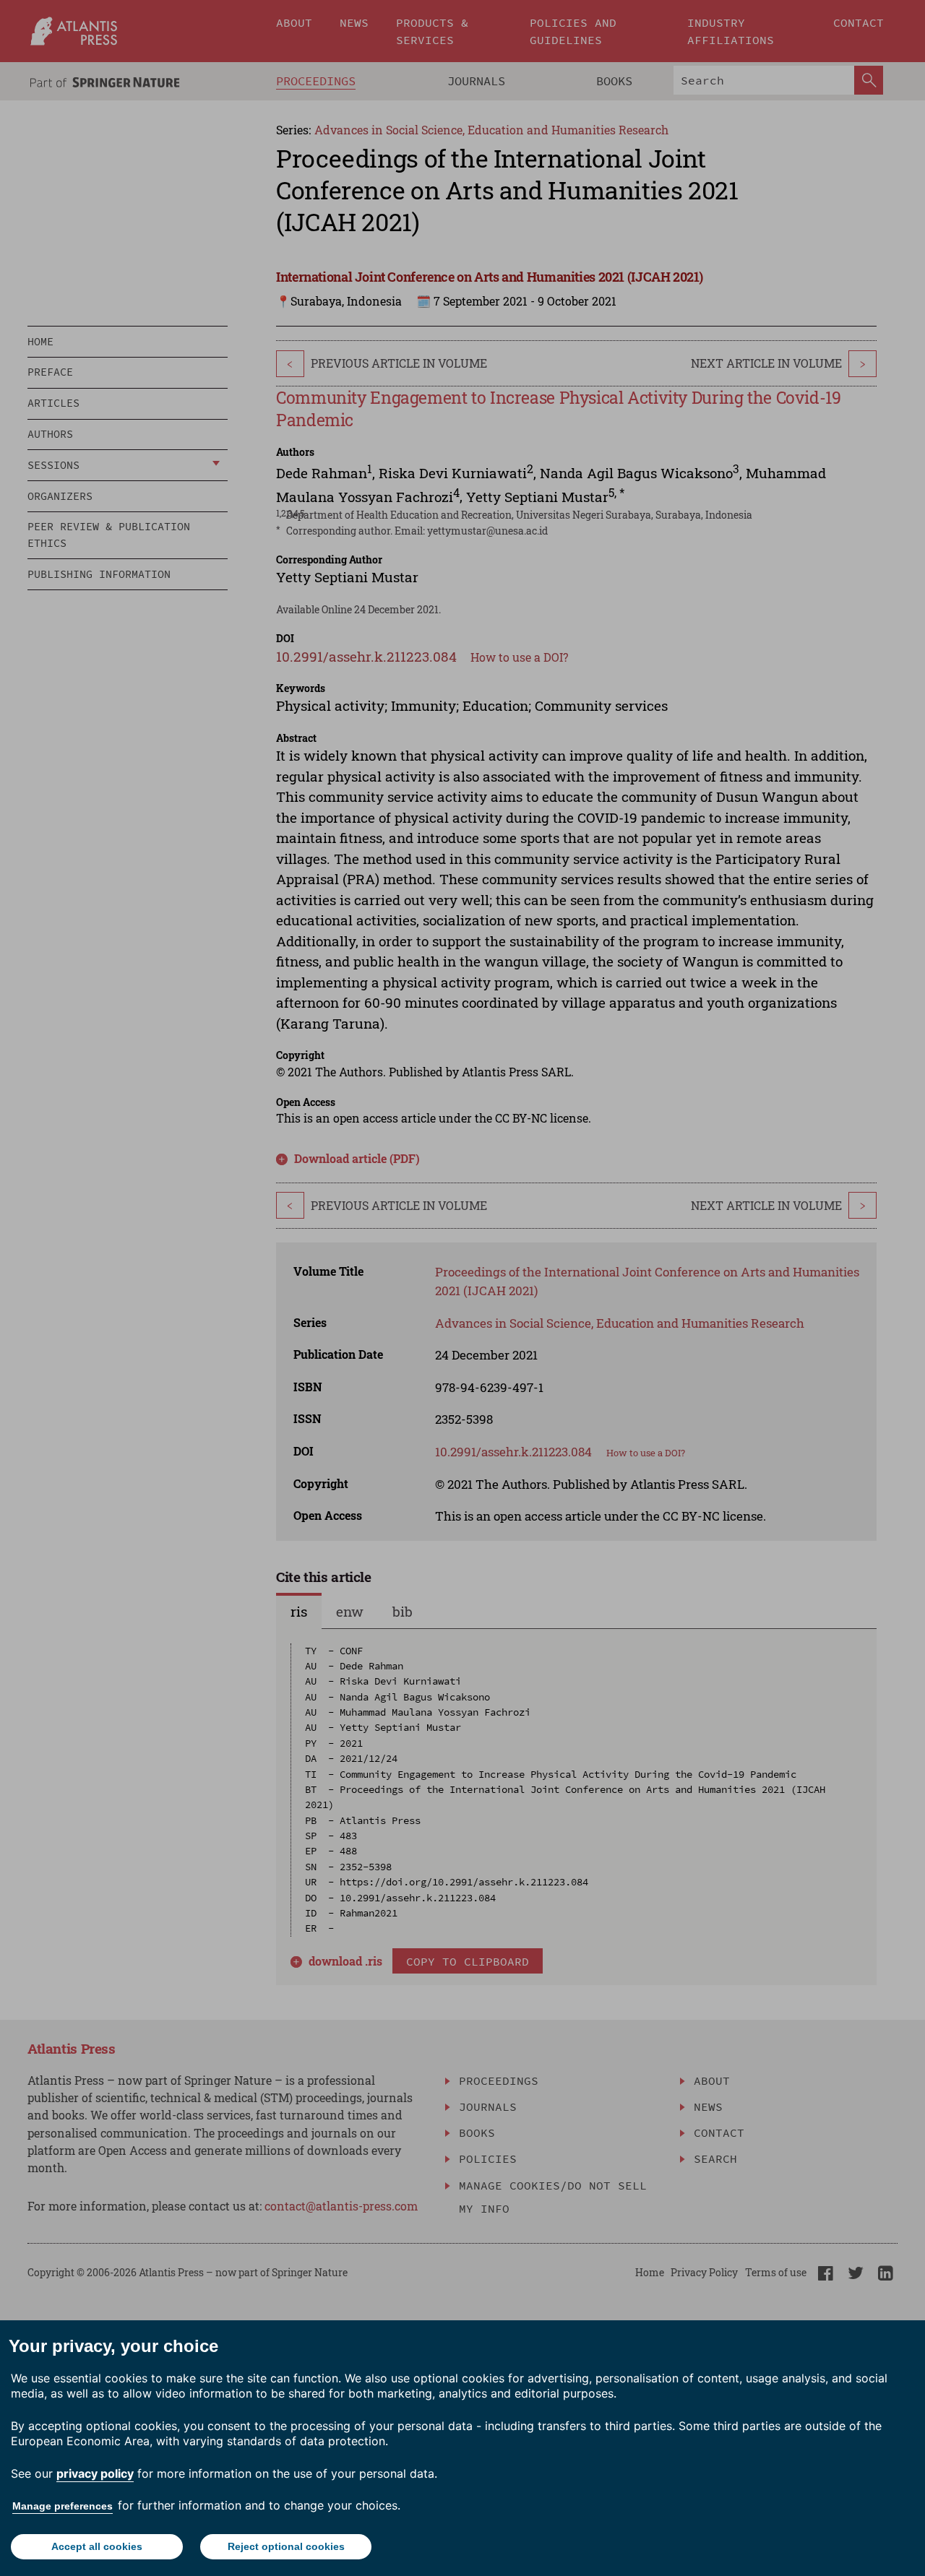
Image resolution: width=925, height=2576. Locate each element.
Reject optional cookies (286, 2546)
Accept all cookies (97, 2546)
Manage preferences (63, 2506)
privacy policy (95, 2473)
